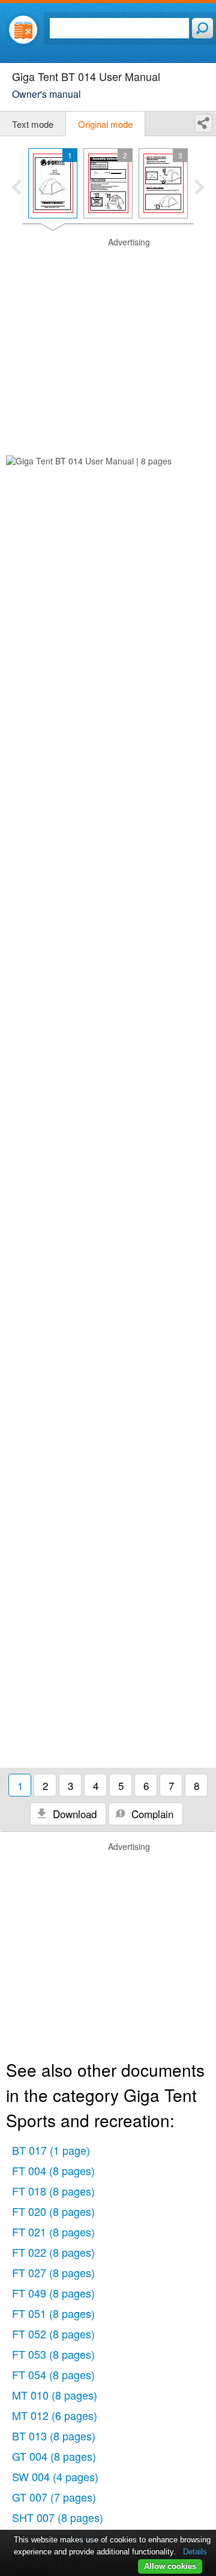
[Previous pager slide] (16, 188)
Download (73, 1814)
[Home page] (23, 30)
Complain (151, 1814)
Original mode (105, 124)
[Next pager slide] (199, 188)
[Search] (202, 28)
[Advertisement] (108, 344)
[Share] (203, 123)
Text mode (33, 124)
